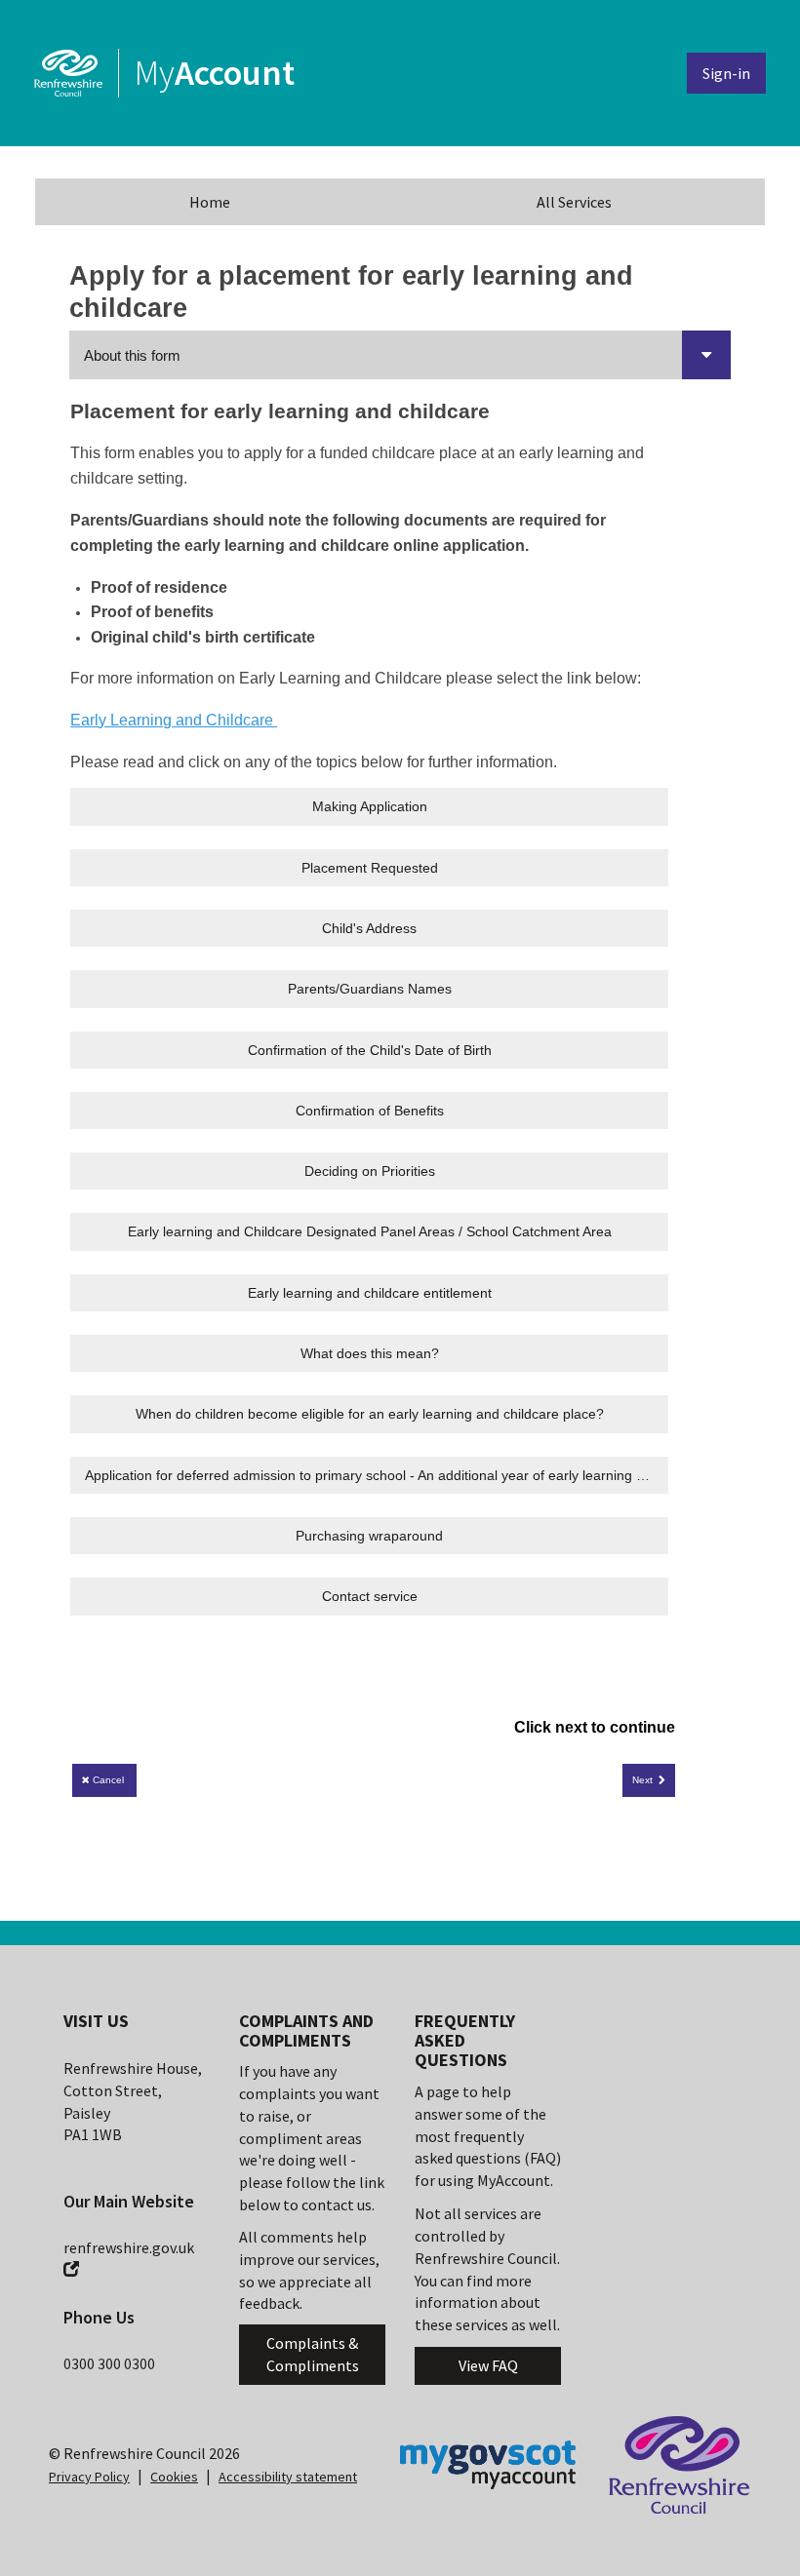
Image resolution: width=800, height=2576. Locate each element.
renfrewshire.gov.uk (129, 2247)
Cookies (174, 2477)
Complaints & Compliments (313, 2354)
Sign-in (726, 73)
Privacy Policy (89, 2477)
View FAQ (488, 2365)
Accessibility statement (288, 2477)
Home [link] (210, 202)
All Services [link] (574, 202)
